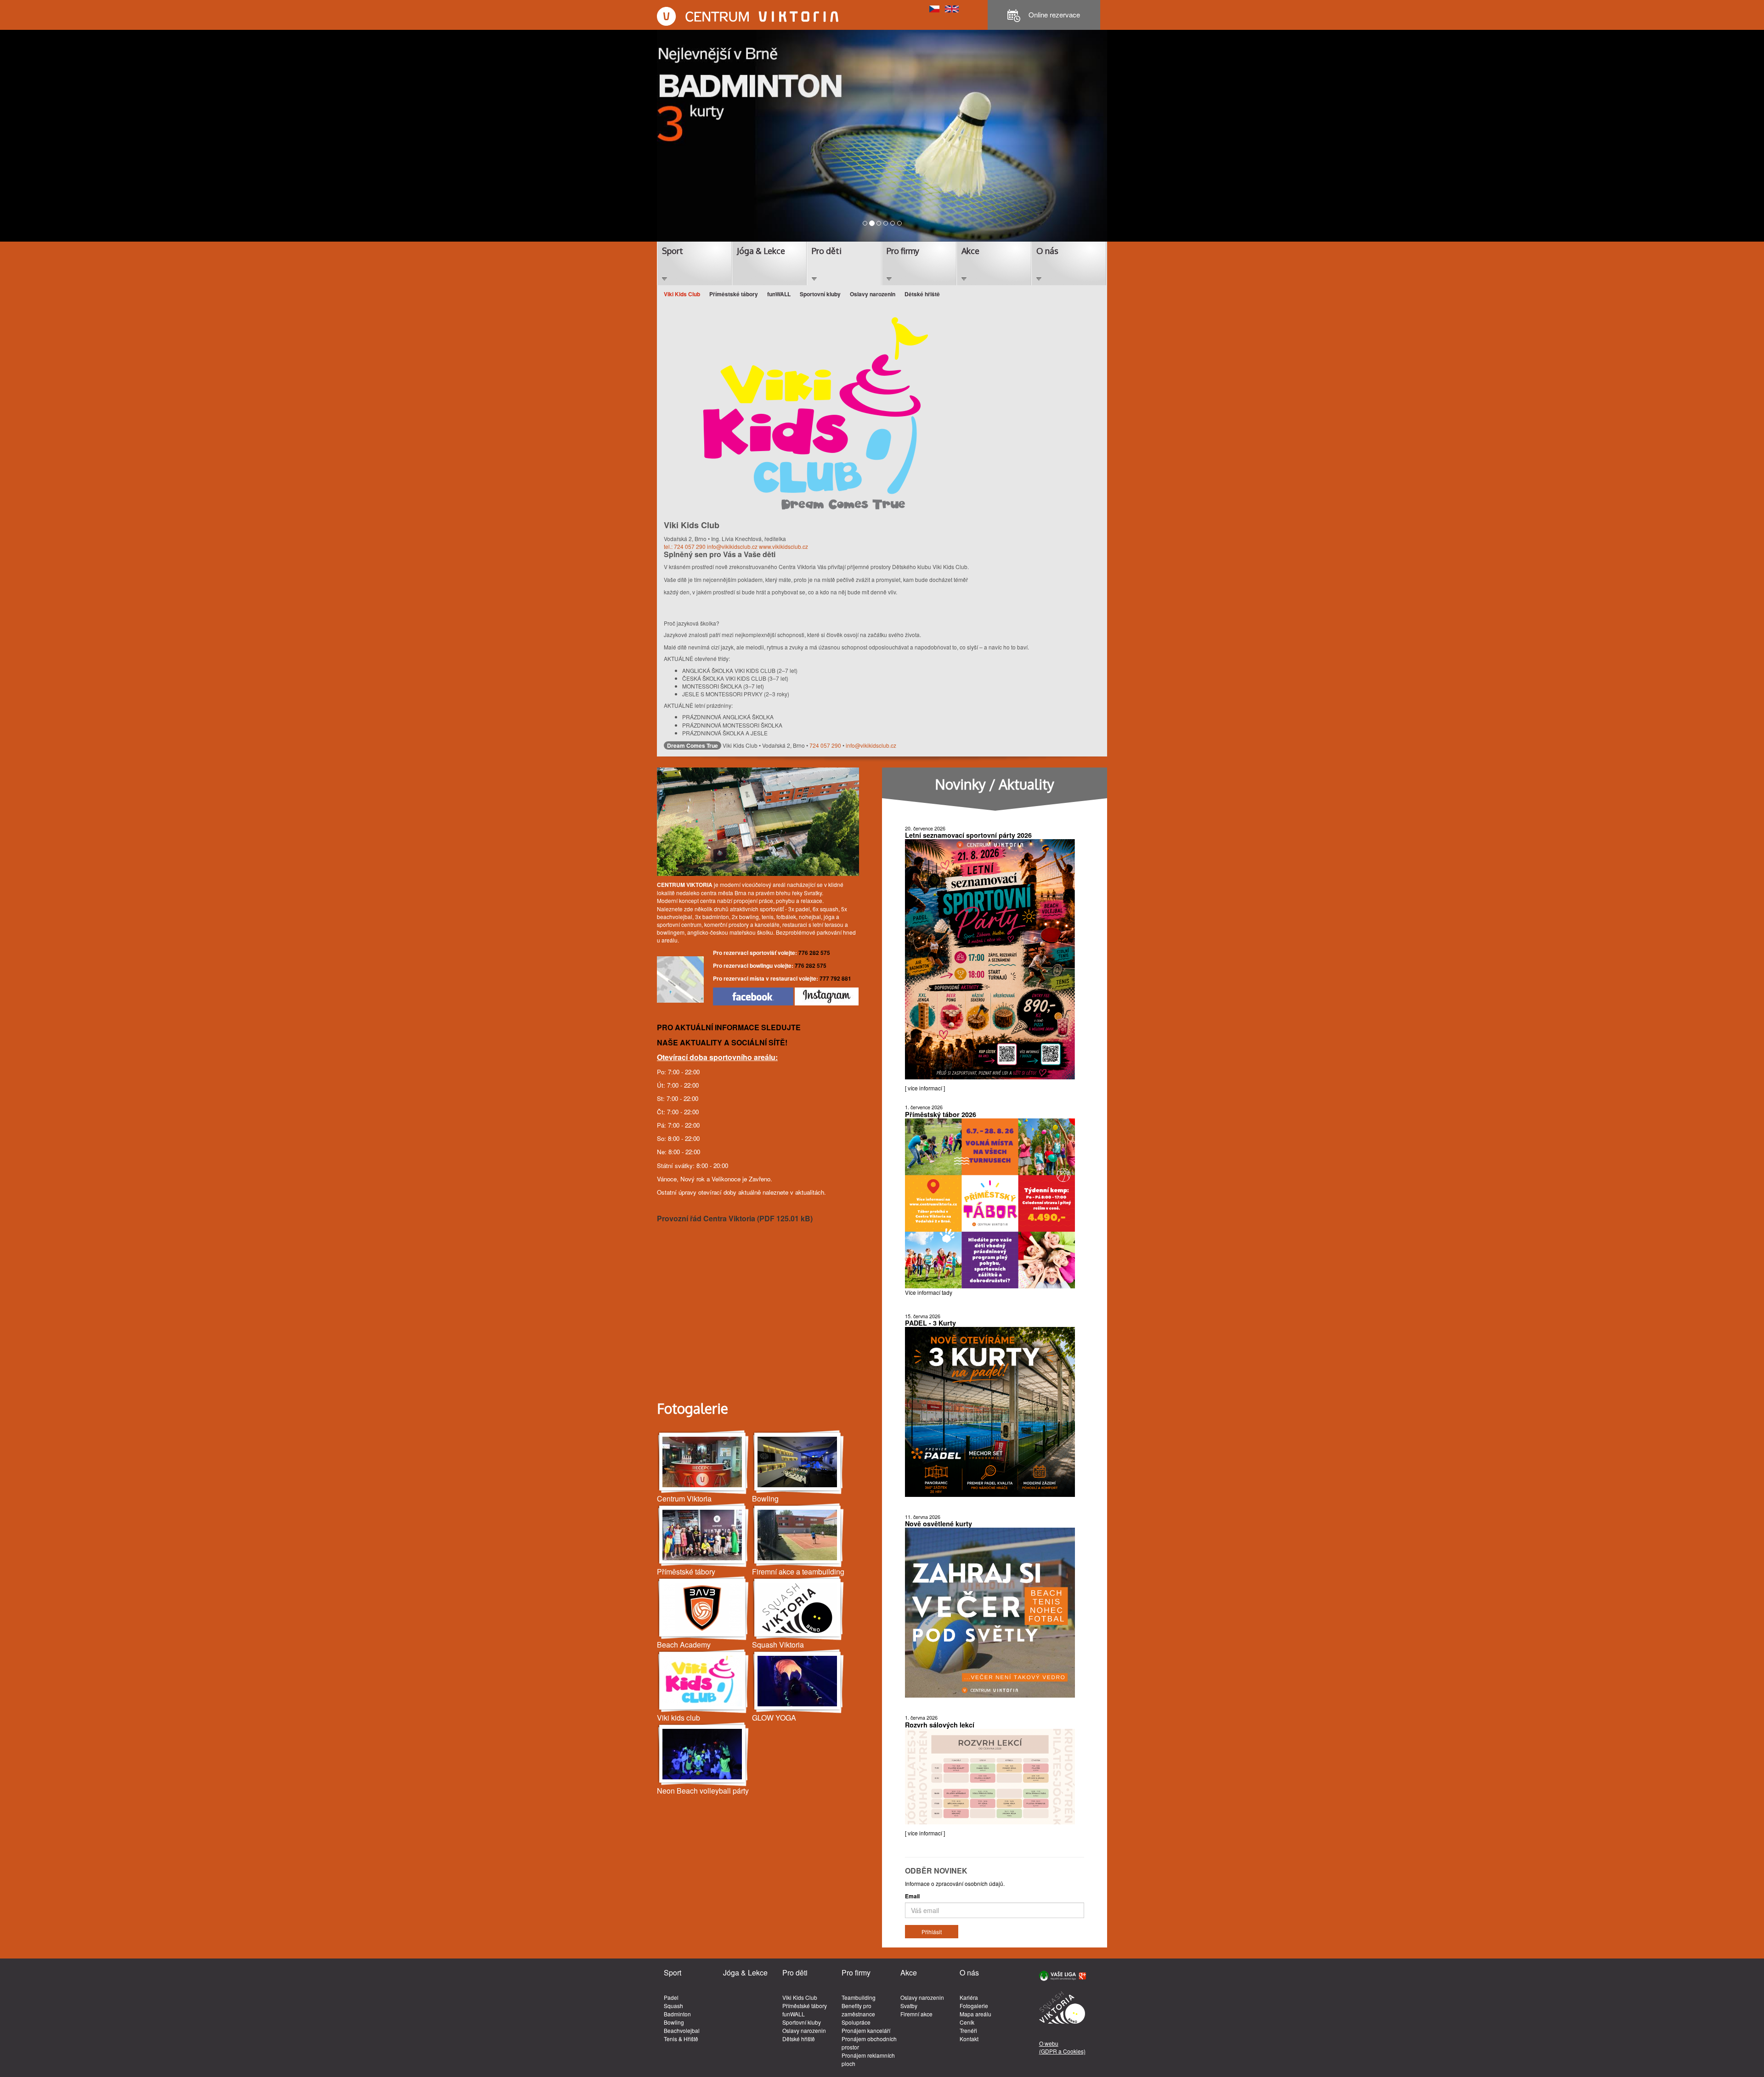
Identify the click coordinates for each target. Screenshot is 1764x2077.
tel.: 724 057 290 (685, 546)
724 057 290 (825, 745)
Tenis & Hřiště (681, 2039)
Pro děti (827, 251)
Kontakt (969, 2039)
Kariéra (969, 1997)
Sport (673, 251)
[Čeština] (934, 8)
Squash (673, 2006)
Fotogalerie (974, 2006)
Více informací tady (929, 1292)
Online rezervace (1053, 14)
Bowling (674, 2022)
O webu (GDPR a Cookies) (1062, 2047)
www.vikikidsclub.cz (783, 546)
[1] (703, 1535)
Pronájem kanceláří (866, 2030)
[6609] (703, 1754)
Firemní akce (916, 2014)
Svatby (909, 2006)
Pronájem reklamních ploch (868, 2059)
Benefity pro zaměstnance (858, 2010)
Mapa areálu (975, 2014)
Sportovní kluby (820, 294)
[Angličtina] (952, 8)
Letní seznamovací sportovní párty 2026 (968, 835)
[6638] (703, 1608)
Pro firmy (903, 251)
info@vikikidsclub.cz (732, 546)
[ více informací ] (925, 1088)
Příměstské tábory (734, 294)
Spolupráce (856, 2022)
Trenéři (968, 2030)
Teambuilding (859, 1997)
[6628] (798, 1608)
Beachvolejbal (682, 2030)
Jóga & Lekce (761, 251)
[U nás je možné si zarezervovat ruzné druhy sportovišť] (798, 1535)
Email (912, 1896)
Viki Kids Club (682, 294)
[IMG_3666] (798, 1681)
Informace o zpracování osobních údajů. (955, 1883)
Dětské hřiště (922, 294)
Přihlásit (932, 1932)
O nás (1047, 251)
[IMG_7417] (798, 1462)
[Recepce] (703, 1462)
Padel (671, 1997)
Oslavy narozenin (873, 294)
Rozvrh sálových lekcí (940, 1725)
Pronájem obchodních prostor (869, 2043)
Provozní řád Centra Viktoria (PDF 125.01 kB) (735, 1218)
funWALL (779, 294)
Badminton (677, 2014)
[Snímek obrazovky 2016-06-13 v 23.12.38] (703, 1681)
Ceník (967, 2022)
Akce (970, 251)
